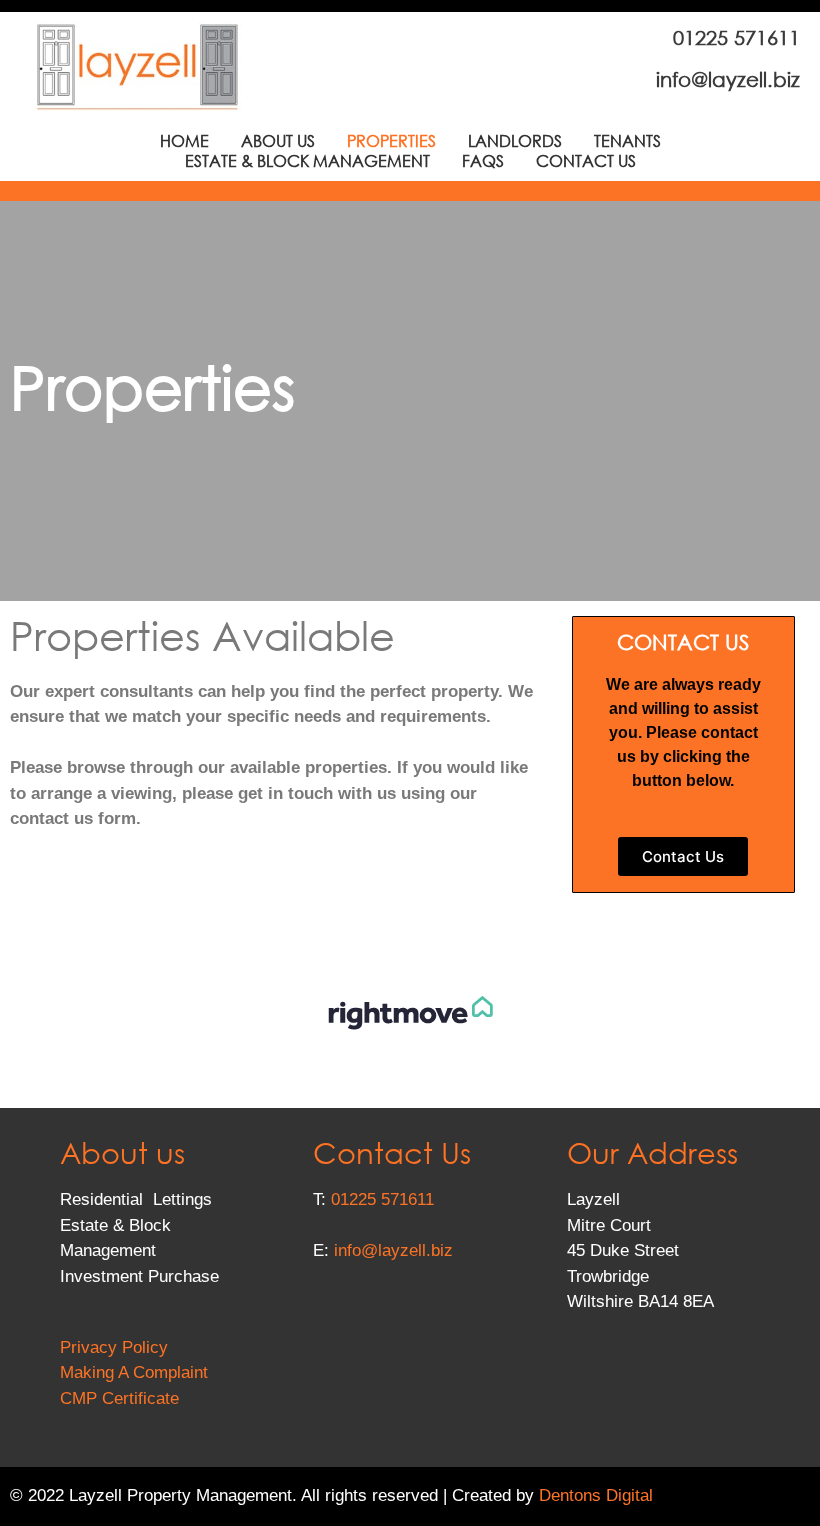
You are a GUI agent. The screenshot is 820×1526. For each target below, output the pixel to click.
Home (184, 141)
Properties (391, 141)
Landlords (515, 141)
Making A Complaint (134, 1372)
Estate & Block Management (307, 161)
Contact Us (586, 161)
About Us (278, 141)
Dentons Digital (596, 1495)
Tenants (627, 141)
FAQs (483, 161)
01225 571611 (382, 1199)
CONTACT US (683, 642)
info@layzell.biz (393, 1250)
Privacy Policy (114, 1347)
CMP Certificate (119, 1398)
